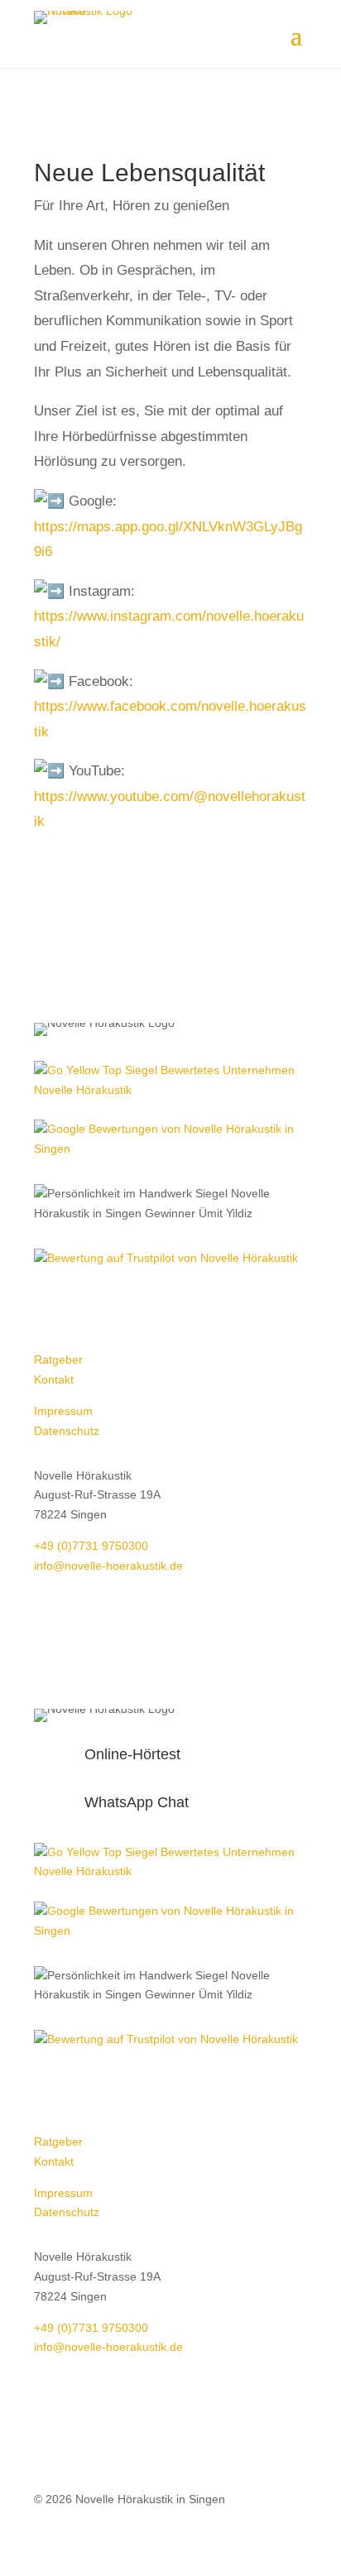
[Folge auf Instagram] (80, 1306)
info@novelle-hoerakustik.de (108, 1566)
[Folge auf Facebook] (47, 1306)
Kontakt (55, 1379)
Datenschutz (67, 1431)
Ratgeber (58, 1360)
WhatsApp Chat (137, 1802)
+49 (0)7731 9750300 (91, 1546)
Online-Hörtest (132, 1754)
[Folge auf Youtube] (113, 1306)
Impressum (63, 1411)
